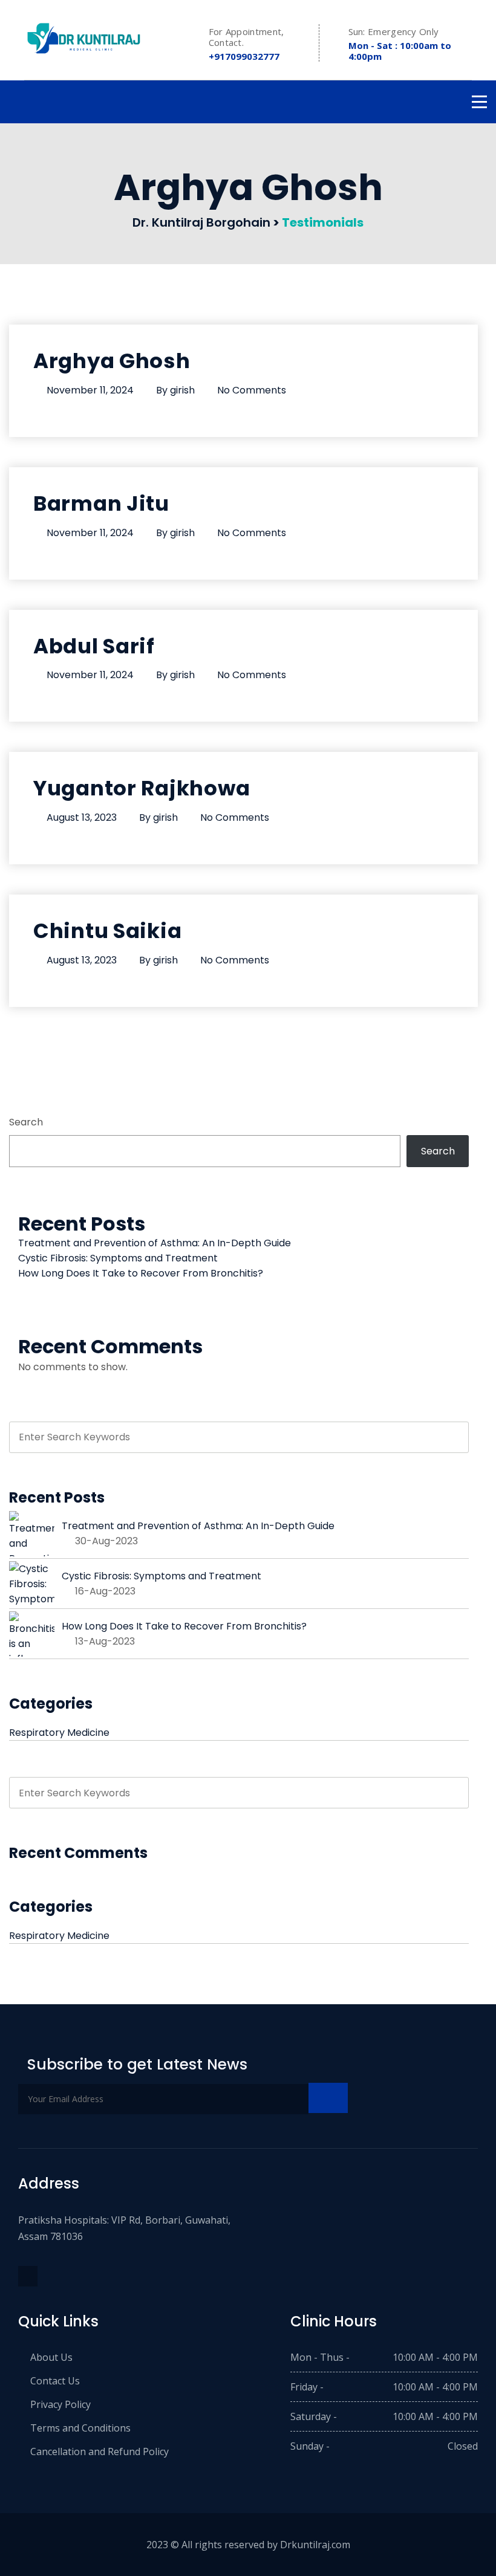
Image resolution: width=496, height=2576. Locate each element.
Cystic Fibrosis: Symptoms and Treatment (118, 1258)
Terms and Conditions (80, 2428)
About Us (51, 2357)
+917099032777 (244, 56)
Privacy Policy (60, 2404)
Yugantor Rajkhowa (142, 788)
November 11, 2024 (90, 390)
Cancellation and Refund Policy (100, 2451)
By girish (175, 390)
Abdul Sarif (94, 646)
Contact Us (55, 2381)
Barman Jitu (101, 503)
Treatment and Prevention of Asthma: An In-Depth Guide (155, 1243)
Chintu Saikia (107, 931)
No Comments (252, 390)
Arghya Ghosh (112, 361)
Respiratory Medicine (59, 1733)
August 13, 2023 (82, 817)
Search (26, 1122)
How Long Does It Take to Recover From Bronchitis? (141, 1273)
